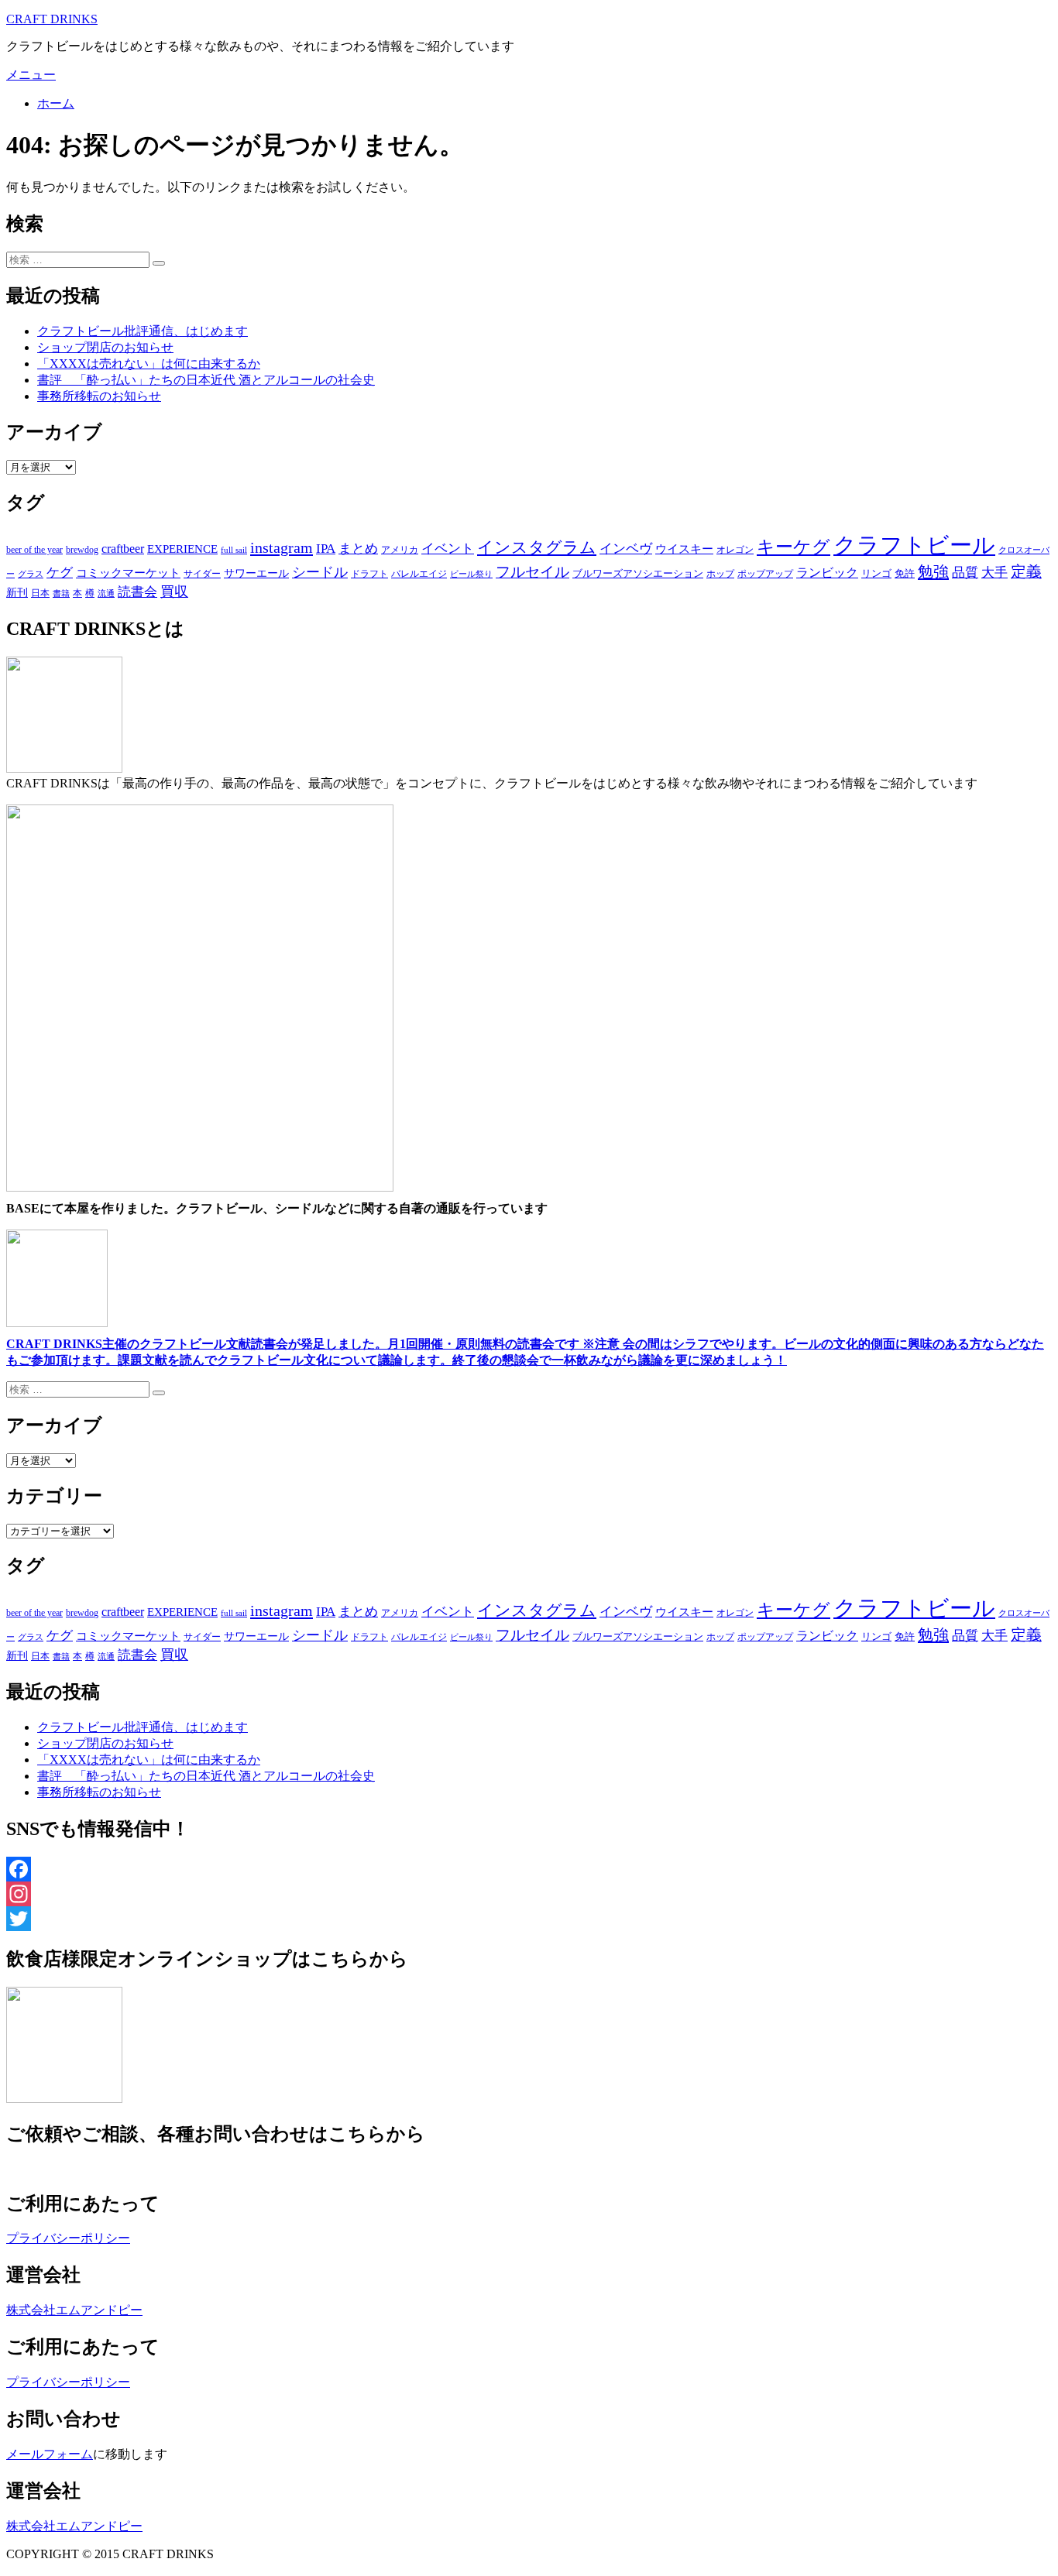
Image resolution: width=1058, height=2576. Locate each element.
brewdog (82, 550)
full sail (234, 550)
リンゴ (876, 573)
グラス (31, 574)
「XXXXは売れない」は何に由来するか (149, 364)
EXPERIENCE (182, 549)
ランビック (827, 573)
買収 (174, 592)
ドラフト (369, 574)
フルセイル (532, 572)
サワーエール (256, 573)
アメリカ (400, 550)
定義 (1026, 571)
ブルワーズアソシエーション (638, 573)
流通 (106, 593)
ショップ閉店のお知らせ (105, 347)
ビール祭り (471, 574)
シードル (320, 572)
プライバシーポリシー (68, 2238)
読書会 (137, 592)
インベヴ (626, 549)
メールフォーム (50, 2454)
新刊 (17, 593)
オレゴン (735, 550)
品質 (965, 572)
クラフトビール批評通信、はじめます (143, 331)
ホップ (720, 574)
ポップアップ (765, 574)
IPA (326, 549)
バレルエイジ (419, 574)
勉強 (933, 571)
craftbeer (123, 549)
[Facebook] (529, 1869)
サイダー (202, 574)
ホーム (56, 103)
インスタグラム (537, 547)
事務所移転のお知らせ (99, 396)
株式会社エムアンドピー (74, 2310)
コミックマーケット (128, 573)
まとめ (358, 549)
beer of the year (34, 550)
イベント (448, 549)
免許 (905, 573)
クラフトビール (914, 545)
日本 (40, 593)
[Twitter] (529, 1919)
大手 (994, 572)
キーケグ (793, 547)
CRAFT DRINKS (52, 19)
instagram (282, 547)
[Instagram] (529, 1894)
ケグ (60, 573)
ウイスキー (684, 549)
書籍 (61, 593)
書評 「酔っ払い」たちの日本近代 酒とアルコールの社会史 (206, 380)
